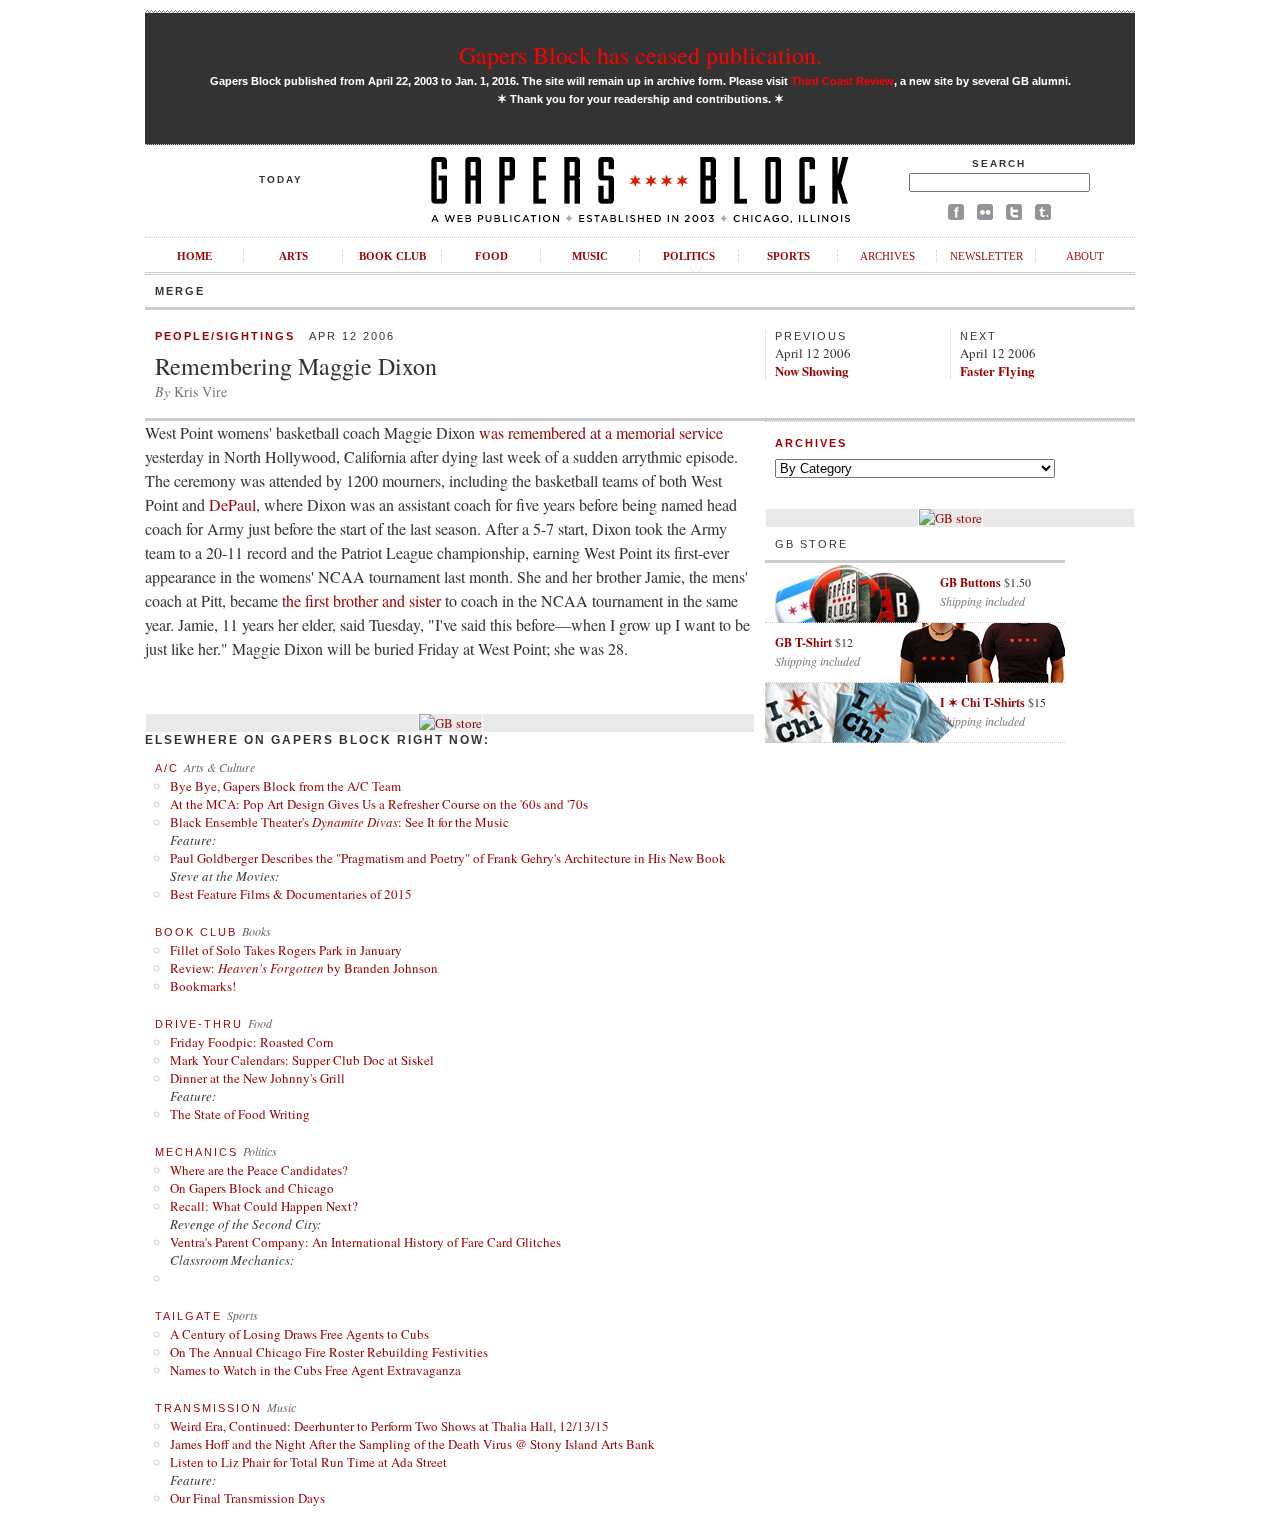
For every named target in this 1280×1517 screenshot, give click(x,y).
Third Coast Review (842, 81)
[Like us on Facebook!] (956, 215)
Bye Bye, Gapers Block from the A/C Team (285, 786)
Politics (689, 256)
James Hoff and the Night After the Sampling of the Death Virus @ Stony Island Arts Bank (412, 1444)
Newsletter (986, 256)
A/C (167, 768)
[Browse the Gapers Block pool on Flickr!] (985, 215)
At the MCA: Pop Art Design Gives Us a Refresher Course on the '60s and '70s (379, 804)
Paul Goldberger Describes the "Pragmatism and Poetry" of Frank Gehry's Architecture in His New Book (448, 858)
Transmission (208, 1408)
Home (194, 256)
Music (590, 256)
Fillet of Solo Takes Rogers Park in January (286, 950)
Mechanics (196, 1152)
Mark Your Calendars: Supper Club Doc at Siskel (302, 1060)
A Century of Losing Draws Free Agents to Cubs (299, 1334)
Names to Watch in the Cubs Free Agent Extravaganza (315, 1370)
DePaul (232, 504)
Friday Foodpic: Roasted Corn (252, 1042)
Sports (788, 256)
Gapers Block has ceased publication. (640, 55)
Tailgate (188, 1316)
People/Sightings (225, 336)
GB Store (811, 544)
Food (491, 256)
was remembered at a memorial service (601, 432)
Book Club (392, 256)
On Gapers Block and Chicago (252, 1188)
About (1085, 256)
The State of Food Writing (240, 1114)
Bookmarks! (203, 986)
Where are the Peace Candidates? (259, 1170)
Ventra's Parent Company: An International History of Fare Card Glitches (365, 1242)
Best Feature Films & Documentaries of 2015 (291, 894)
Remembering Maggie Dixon (296, 366)
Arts (293, 256)
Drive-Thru (199, 1024)
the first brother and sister (361, 600)
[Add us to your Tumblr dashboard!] (1043, 215)
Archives (887, 256)
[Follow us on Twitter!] (1014, 215)
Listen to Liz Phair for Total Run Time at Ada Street (308, 1462)
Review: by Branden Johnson (304, 968)
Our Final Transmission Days (247, 1498)
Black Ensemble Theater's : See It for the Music (339, 822)
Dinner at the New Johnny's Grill (257, 1078)
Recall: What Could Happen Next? (264, 1206)
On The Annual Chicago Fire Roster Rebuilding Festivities (329, 1352)
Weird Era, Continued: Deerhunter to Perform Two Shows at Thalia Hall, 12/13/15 (389, 1426)
